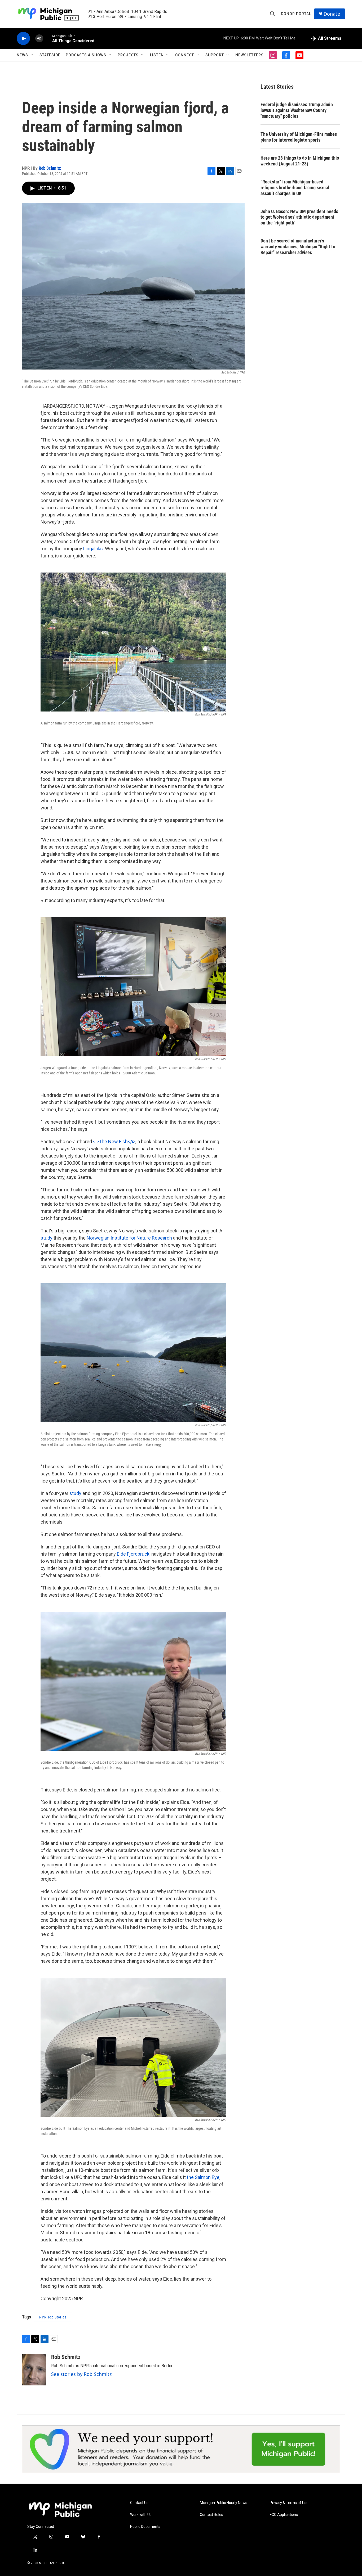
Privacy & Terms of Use (289, 2503)
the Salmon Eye (203, 2177)
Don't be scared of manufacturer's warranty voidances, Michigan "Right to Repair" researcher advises (298, 247)
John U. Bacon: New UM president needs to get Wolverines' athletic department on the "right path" (299, 217)
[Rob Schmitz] (34, 2370)
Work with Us (141, 2515)
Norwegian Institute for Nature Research (129, 1238)
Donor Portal (296, 14)
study (47, 1238)
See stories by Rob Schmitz (81, 2374)
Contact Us (139, 2503)
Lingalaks (93, 549)
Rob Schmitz (50, 168)
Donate (332, 14)
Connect (185, 55)
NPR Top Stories (53, 2317)
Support (215, 55)
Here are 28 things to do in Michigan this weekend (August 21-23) (300, 161)
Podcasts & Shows (86, 55)
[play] (23, 39)
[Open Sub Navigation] (32, 55)
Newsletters (250, 55)
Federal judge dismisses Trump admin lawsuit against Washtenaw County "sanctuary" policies (297, 110)
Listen (157, 55)
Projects (128, 55)
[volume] (39, 39)
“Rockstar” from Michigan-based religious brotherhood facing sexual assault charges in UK (295, 188)
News (22, 55)
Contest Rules (211, 2515)
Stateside (50, 55)
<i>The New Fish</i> (114, 1141)
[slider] (48, 38)
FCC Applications (284, 2515)
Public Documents (145, 2527)
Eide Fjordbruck (133, 1554)
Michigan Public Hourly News (224, 2503)
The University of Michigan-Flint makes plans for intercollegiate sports (299, 137)
